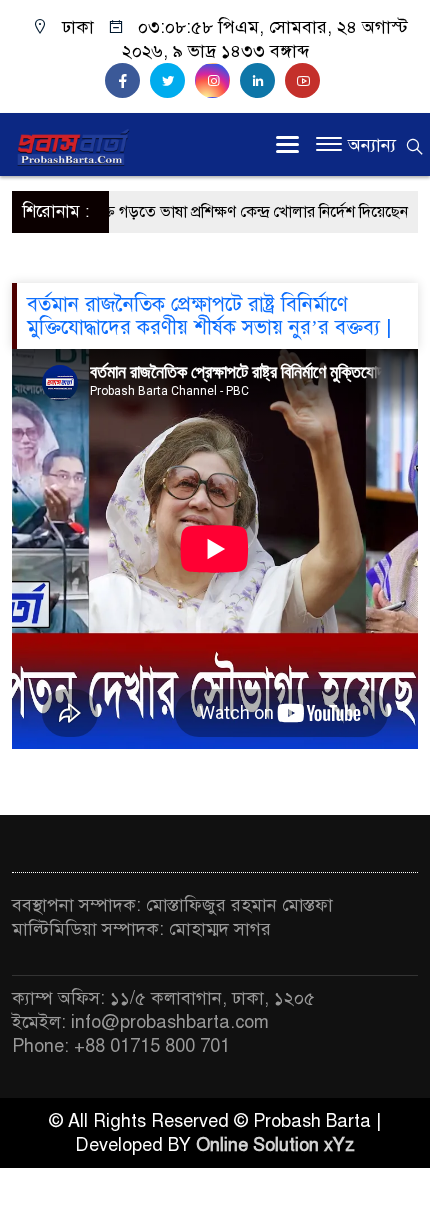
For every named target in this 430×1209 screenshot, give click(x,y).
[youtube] (305, 81)
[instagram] (217, 81)
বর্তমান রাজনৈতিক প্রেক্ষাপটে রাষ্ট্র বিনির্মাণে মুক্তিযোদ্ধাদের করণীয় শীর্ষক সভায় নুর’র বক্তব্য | (209, 316)
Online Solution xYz (275, 1145)
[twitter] (172, 81)
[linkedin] (262, 81)
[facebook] (127, 81)
